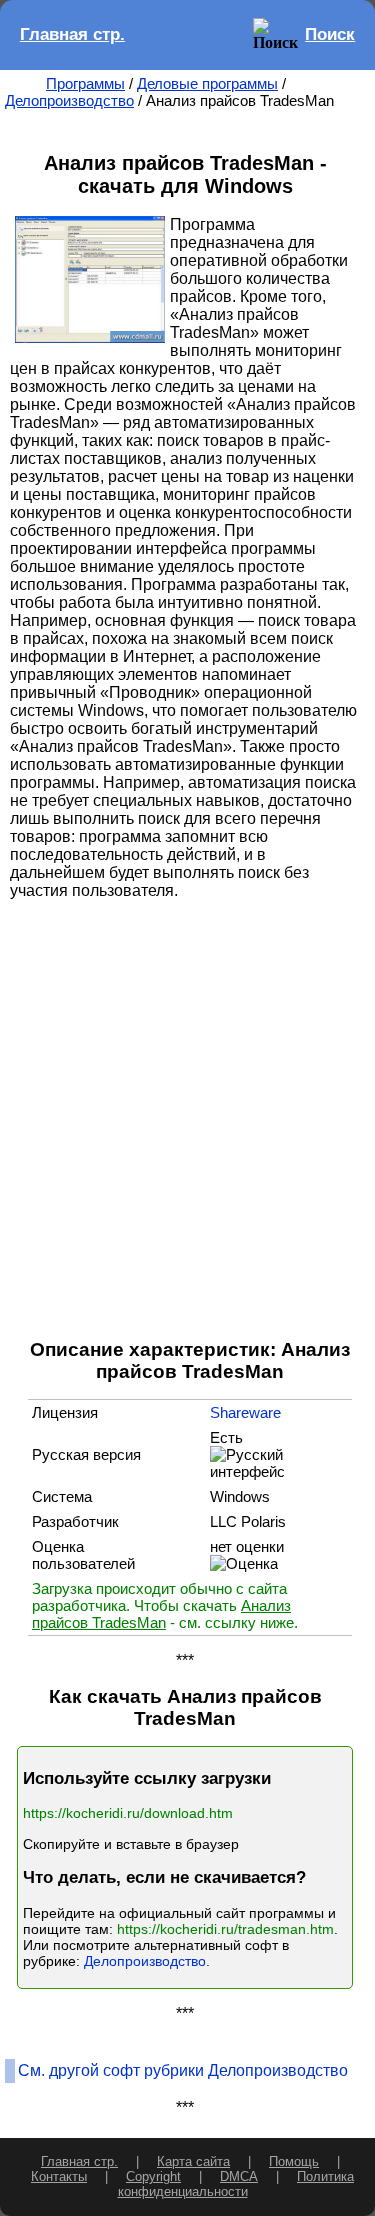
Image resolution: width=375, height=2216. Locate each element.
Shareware (245, 1412)
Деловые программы (207, 83)
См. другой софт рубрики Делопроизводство (183, 2070)
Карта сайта (193, 2161)
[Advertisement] (187, 1117)
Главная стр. (72, 34)
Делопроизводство (69, 100)
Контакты (59, 2176)
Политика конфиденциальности (236, 2184)
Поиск (330, 34)
